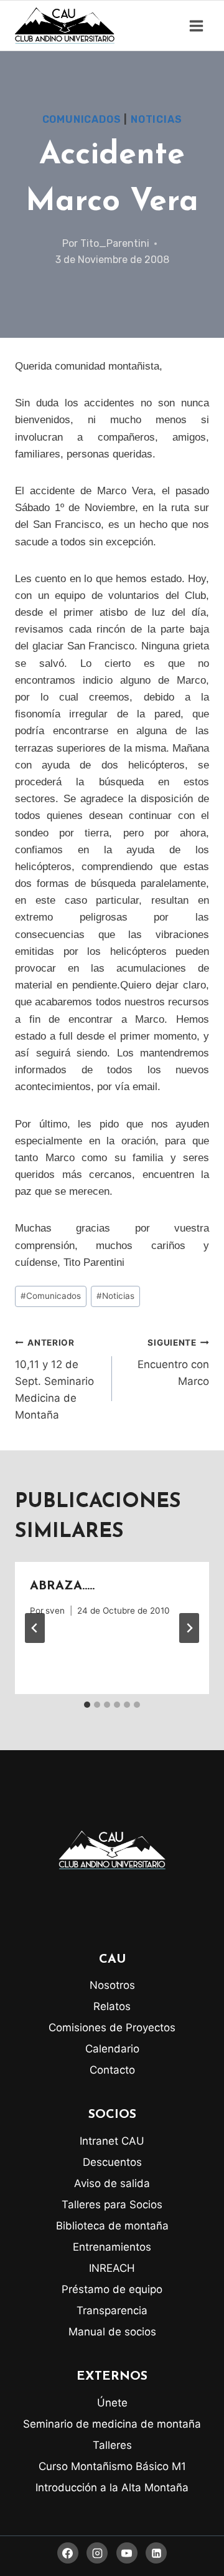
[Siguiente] (189, 1628)
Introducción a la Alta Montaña (112, 2487)
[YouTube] (127, 2553)
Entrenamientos (112, 2247)
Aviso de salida (112, 2183)
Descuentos (112, 2162)
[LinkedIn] (156, 2553)
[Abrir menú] (196, 26)
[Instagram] (97, 2553)
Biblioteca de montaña (112, 2226)
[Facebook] (68, 2553)
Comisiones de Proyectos (112, 2028)
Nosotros (112, 1985)
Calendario (112, 2049)
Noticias (156, 119)
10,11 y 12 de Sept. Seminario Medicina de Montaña (54, 1379)
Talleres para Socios (112, 2205)
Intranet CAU (112, 2141)
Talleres (112, 2445)
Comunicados (82, 119)
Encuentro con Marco (173, 1362)
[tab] (87, 1705)
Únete (112, 2403)
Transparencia (112, 2310)
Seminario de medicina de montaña (112, 2424)
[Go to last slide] (35, 1628)
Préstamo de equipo (112, 2289)
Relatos (112, 2006)
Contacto (112, 2070)
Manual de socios (112, 2332)
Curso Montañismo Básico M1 (112, 2466)
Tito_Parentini (115, 243)
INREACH (112, 2268)
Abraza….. (62, 1586)
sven (55, 1611)
